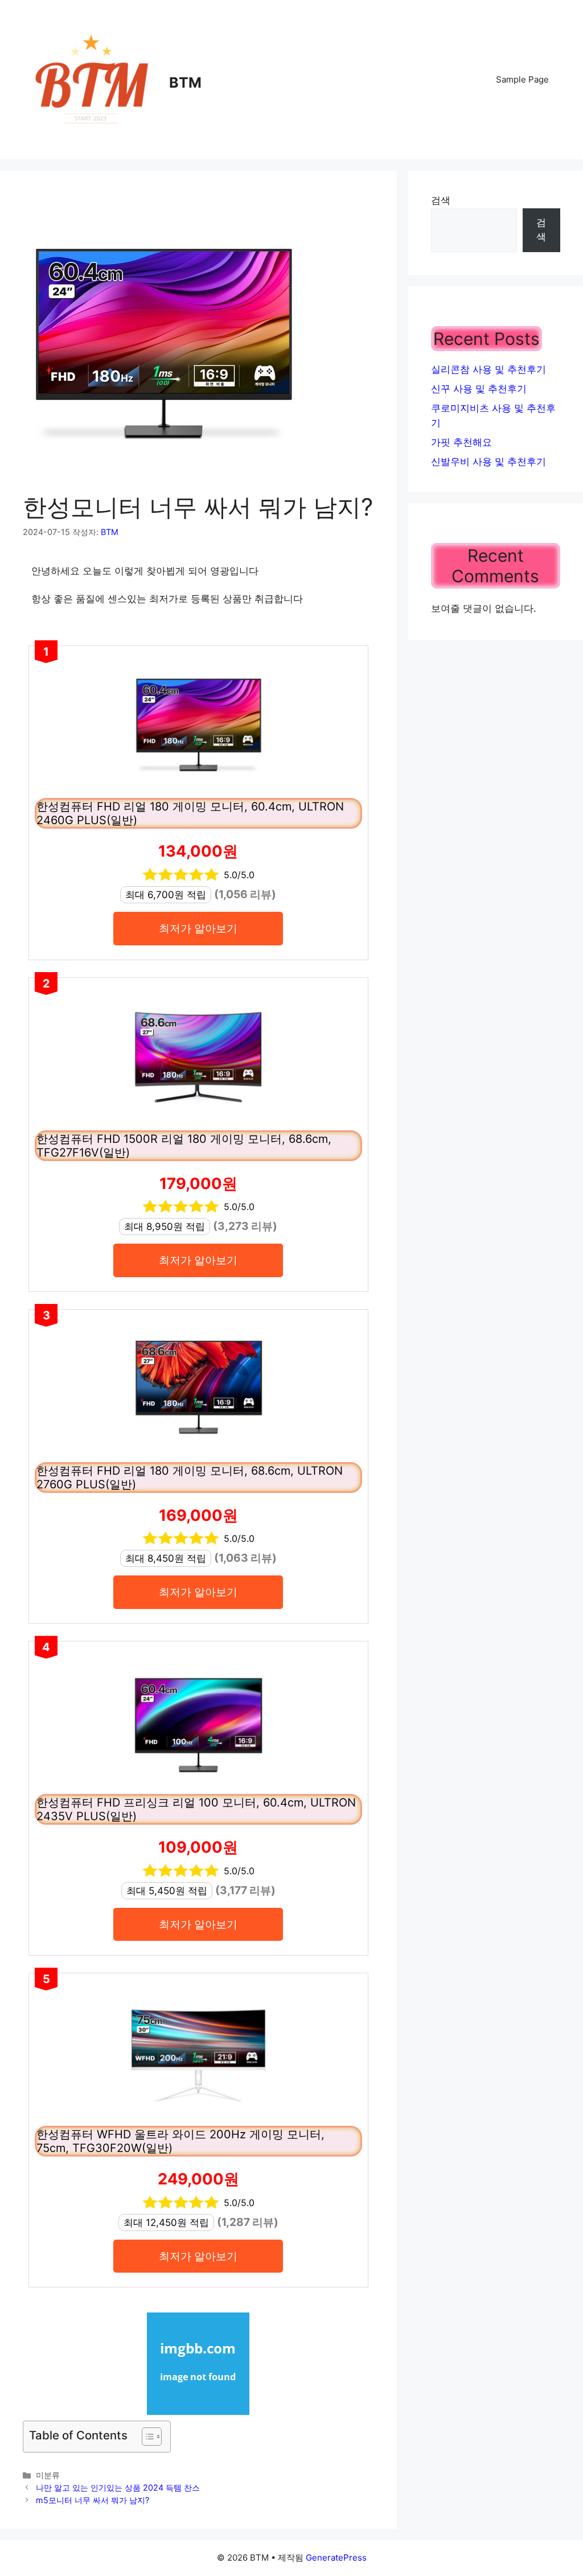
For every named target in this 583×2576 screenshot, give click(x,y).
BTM (185, 83)
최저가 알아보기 (198, 928)
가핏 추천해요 (461, 442)
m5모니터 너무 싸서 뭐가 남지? (93, 2500)
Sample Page (522, 79)
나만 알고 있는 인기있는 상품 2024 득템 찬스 (118, 2487)
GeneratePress (336, 2558)
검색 (441, 200)
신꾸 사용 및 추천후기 (479, 389)
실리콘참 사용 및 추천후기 (488, 369)
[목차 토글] (146, 2437)
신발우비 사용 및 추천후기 (488, 462)
